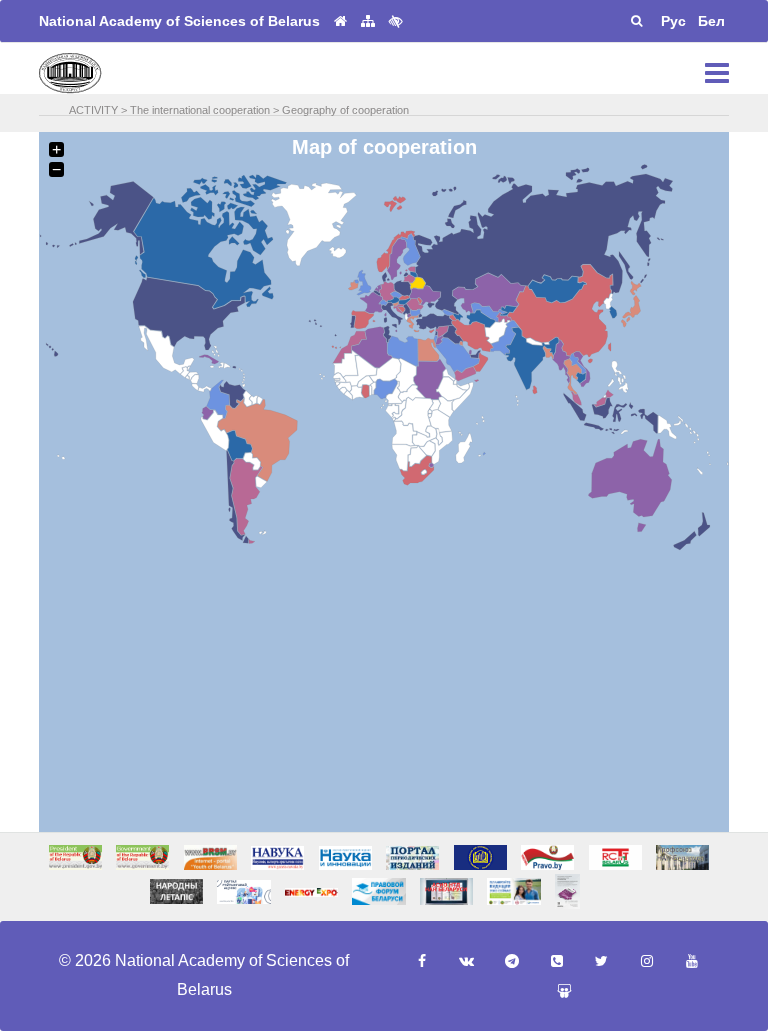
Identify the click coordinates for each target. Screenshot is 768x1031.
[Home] (340, 21)
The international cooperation (200, 110)
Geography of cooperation (345, 110)
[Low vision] (396, 21)
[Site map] (368, 21)
